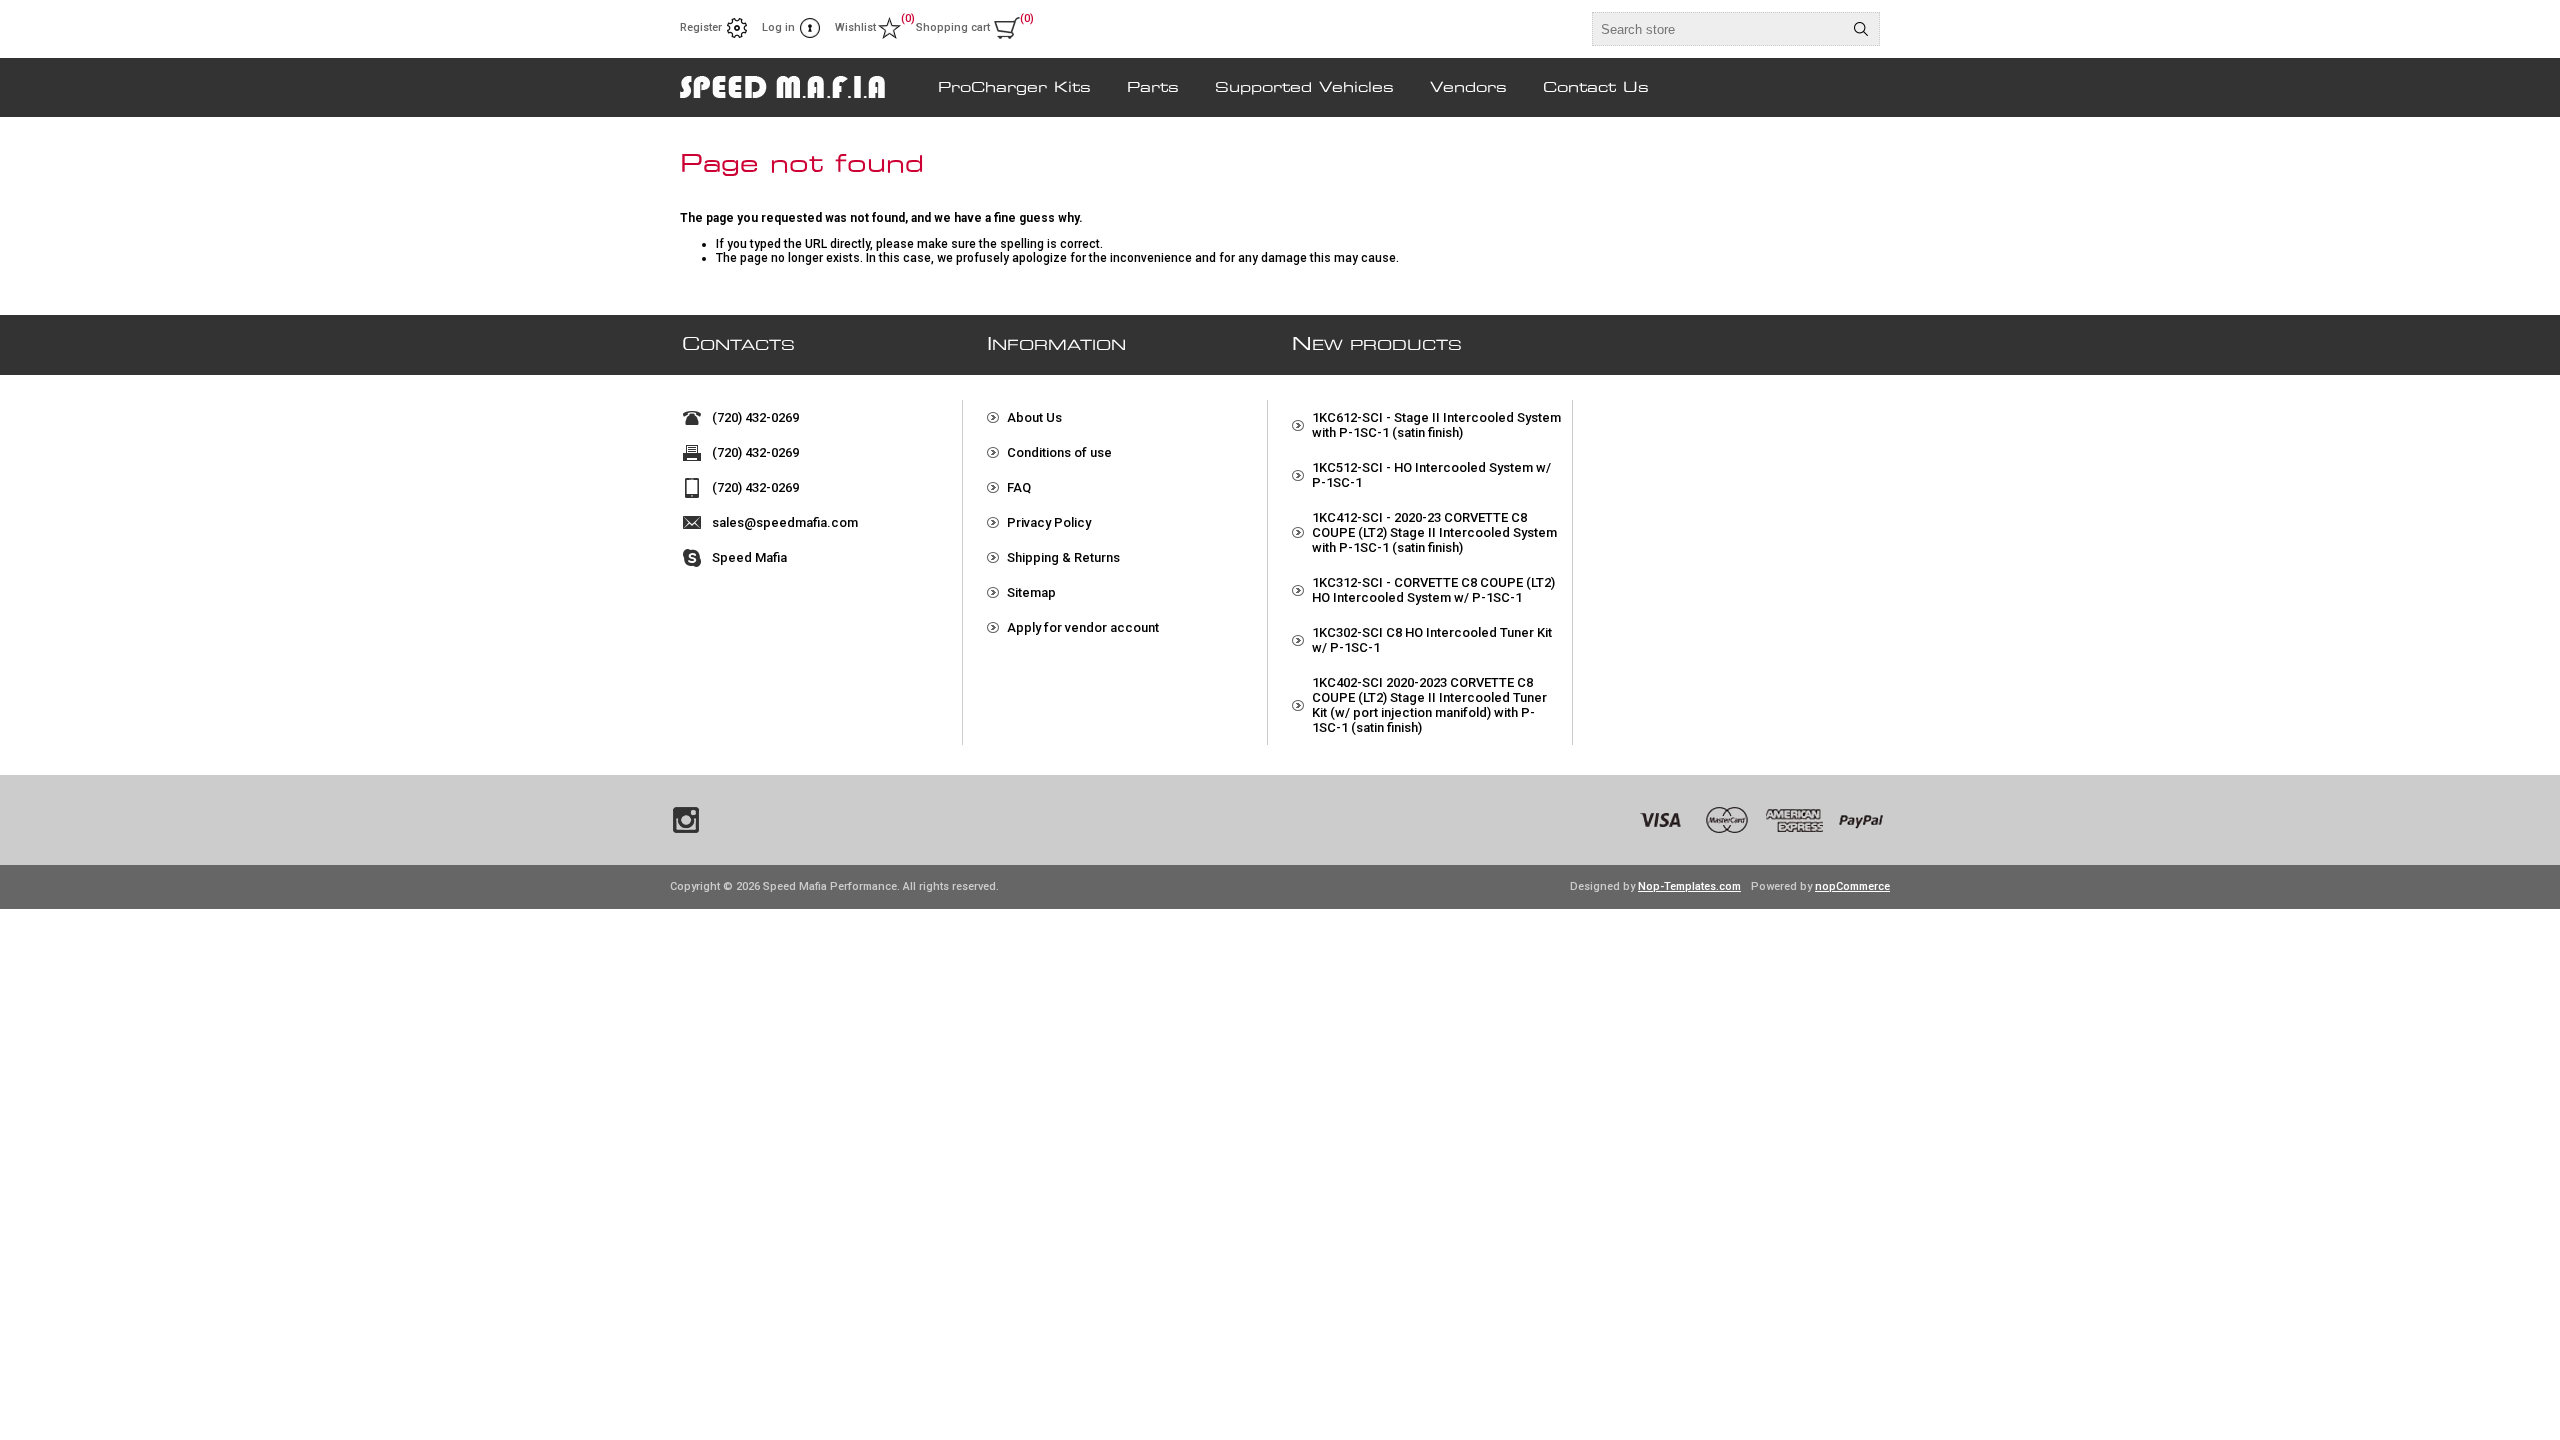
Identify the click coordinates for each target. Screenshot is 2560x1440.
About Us (1034, 417)
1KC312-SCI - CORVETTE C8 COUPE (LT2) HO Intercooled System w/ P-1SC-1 (1433, 590)
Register (701, 27)
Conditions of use (1059, 452)
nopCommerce (1852, 886)
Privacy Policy (1049, 522)
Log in (778, 27)
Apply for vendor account (1083, 627)
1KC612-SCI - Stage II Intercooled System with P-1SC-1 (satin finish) (1436, 425)
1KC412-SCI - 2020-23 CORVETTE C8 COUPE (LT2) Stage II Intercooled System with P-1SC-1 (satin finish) (1434, 532)
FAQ (1019, 487)
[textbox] (1718, 29)
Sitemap (1031, 592)
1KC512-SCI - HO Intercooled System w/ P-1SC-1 (1431, 475)
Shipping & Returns (1063, 557)
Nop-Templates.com (1689, 886)
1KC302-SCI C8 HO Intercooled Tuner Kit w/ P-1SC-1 (1432, 640)
